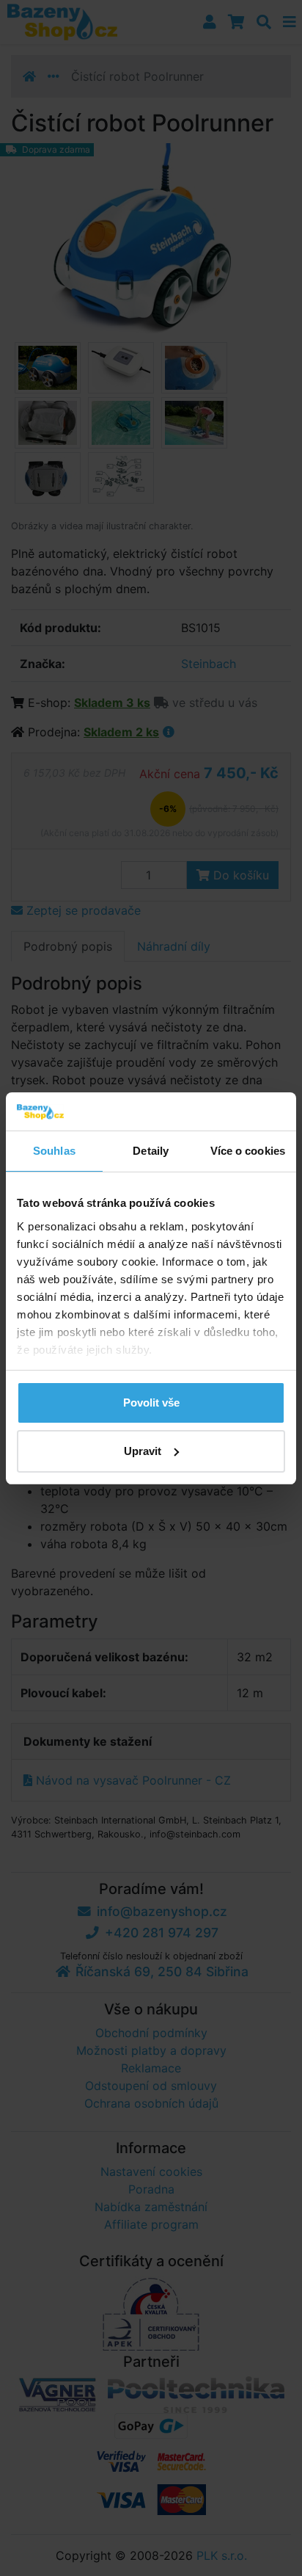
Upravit (143, 1451)
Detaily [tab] (151, 1151)
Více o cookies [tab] (248, 1151)
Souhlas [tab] (54, 1151)
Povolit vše (151, 1403)
